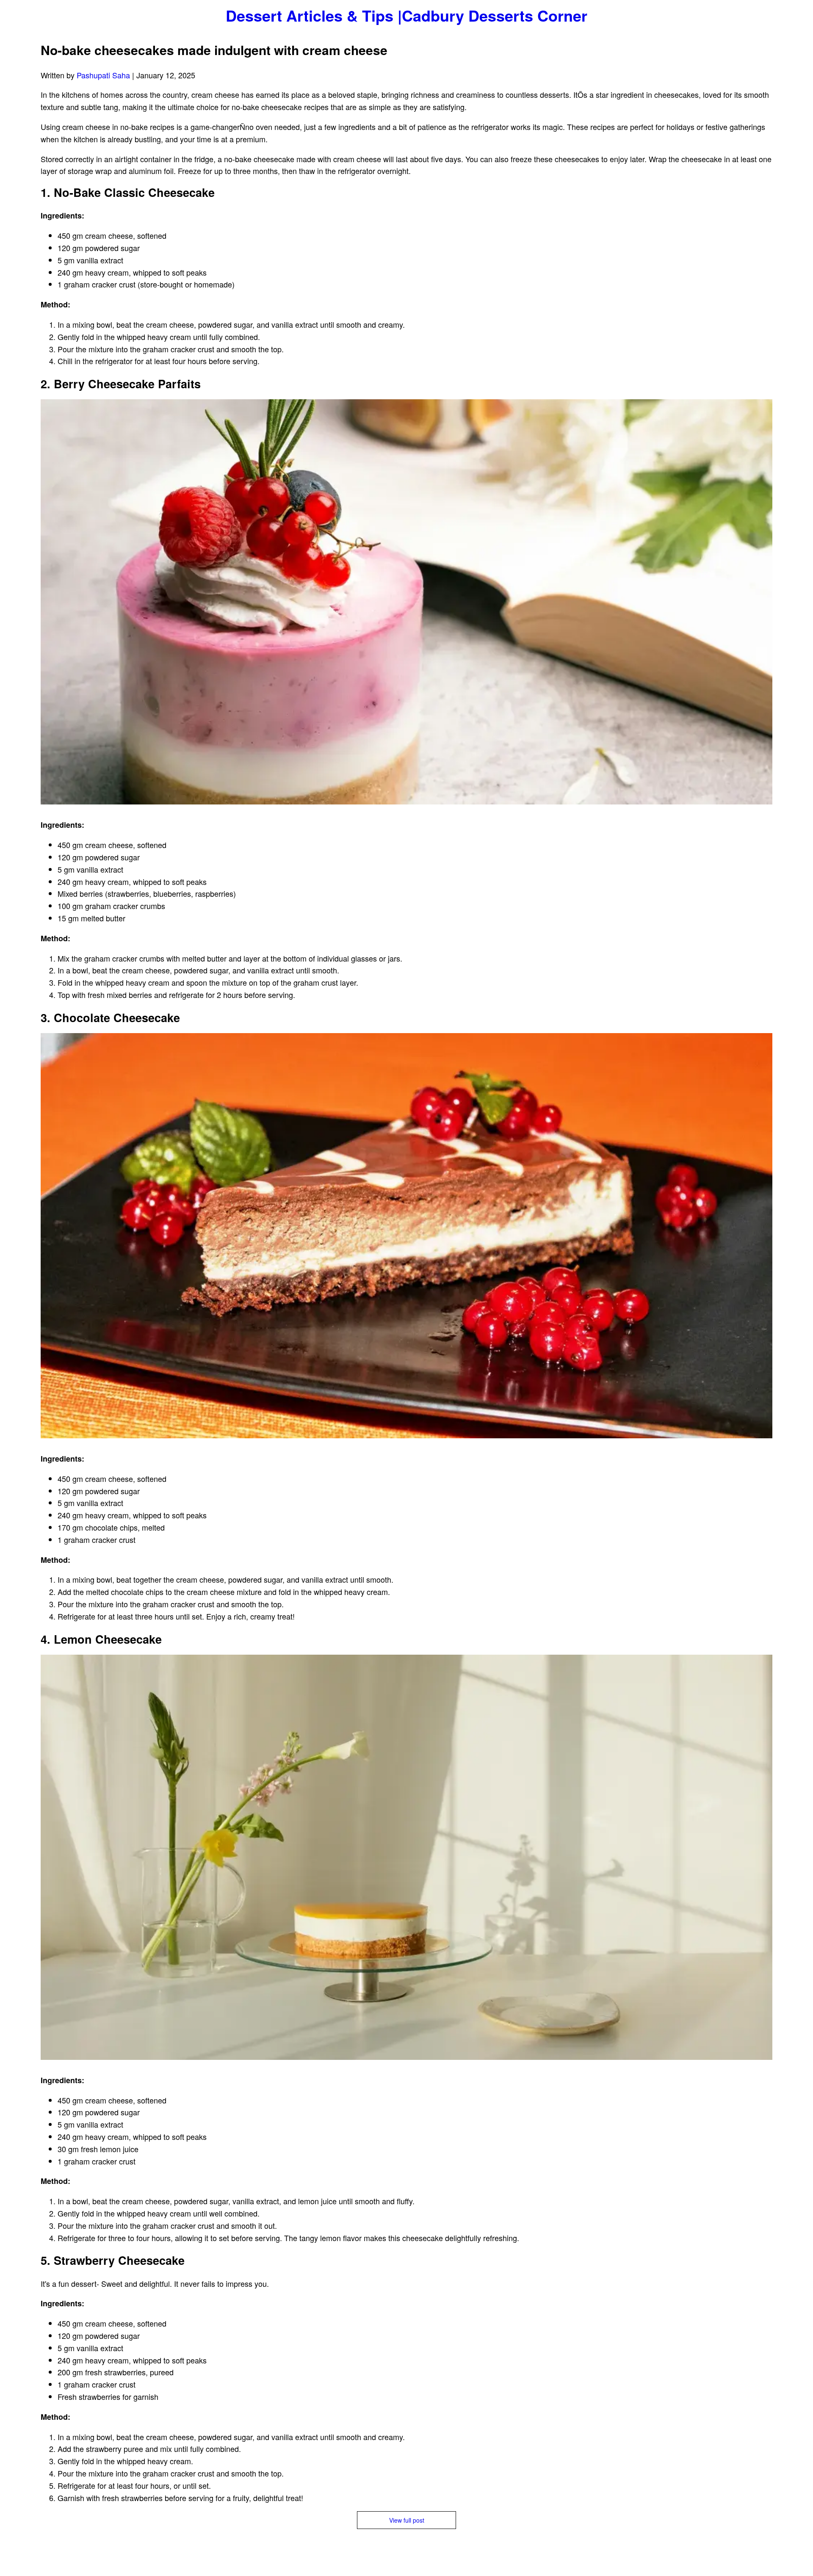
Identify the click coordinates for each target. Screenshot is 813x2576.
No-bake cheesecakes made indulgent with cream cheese (214, 50)
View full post (407, 2520)
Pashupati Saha (104, 75)
